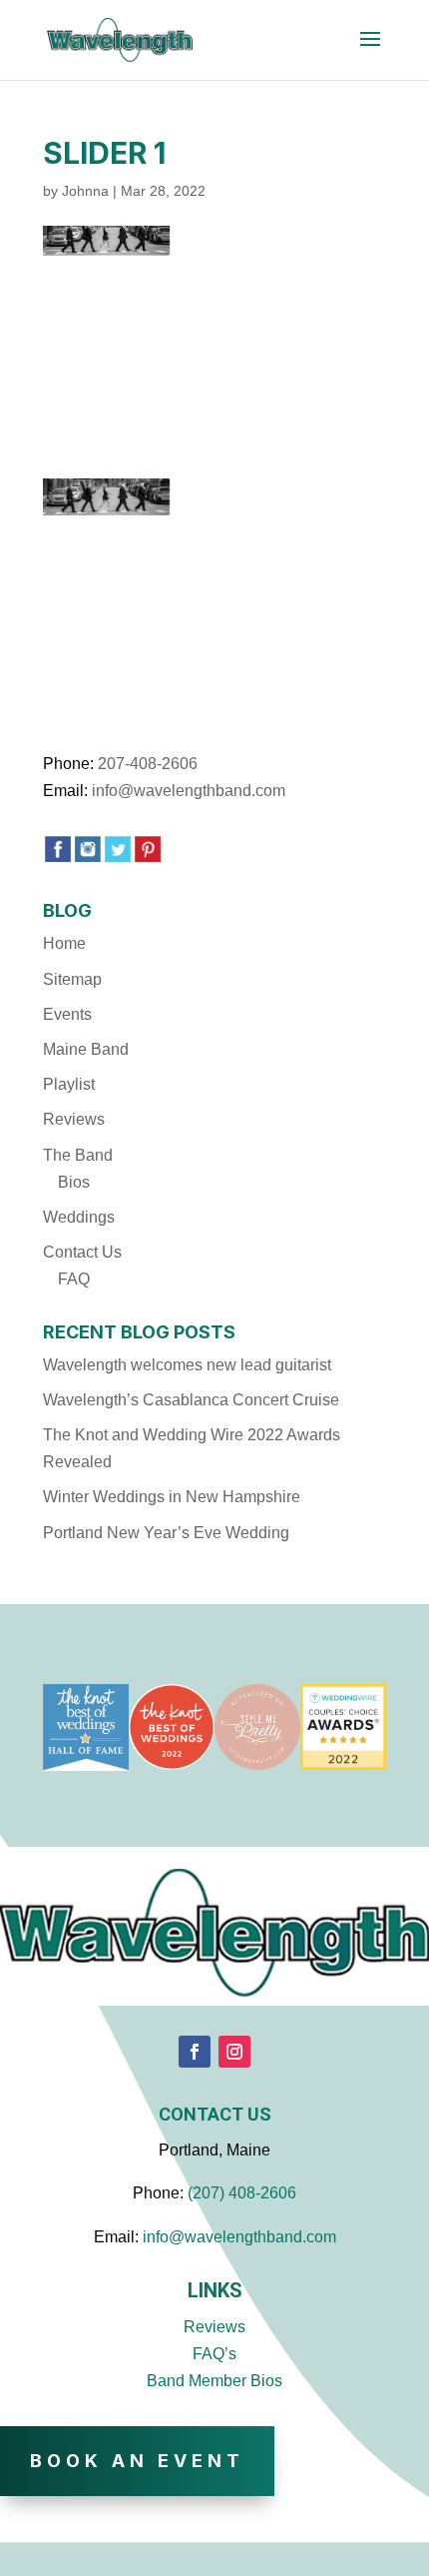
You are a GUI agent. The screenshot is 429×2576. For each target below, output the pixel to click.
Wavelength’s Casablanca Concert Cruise (191, 1400)
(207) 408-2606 (242, 2193)
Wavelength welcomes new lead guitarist (187, 1365)
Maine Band (86, 1049)
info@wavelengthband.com (189, 791)
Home (64, 943)
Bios (74, 1182)
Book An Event (137, 2461)
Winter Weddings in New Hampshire (172, 1497)
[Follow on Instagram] (234, 2052)
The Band (78, 1155)
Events (67, 1014)
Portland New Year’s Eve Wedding (166, 1533)
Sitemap (72, 979)
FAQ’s (214, 2354)
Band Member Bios (214, 2381)
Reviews (74, 1119)
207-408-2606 (148, 764)
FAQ (74, 1279)
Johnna (85, 191)
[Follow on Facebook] (195, 2052)
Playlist (69, 1084)
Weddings (79, 1217)
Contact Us (82, 1252)
